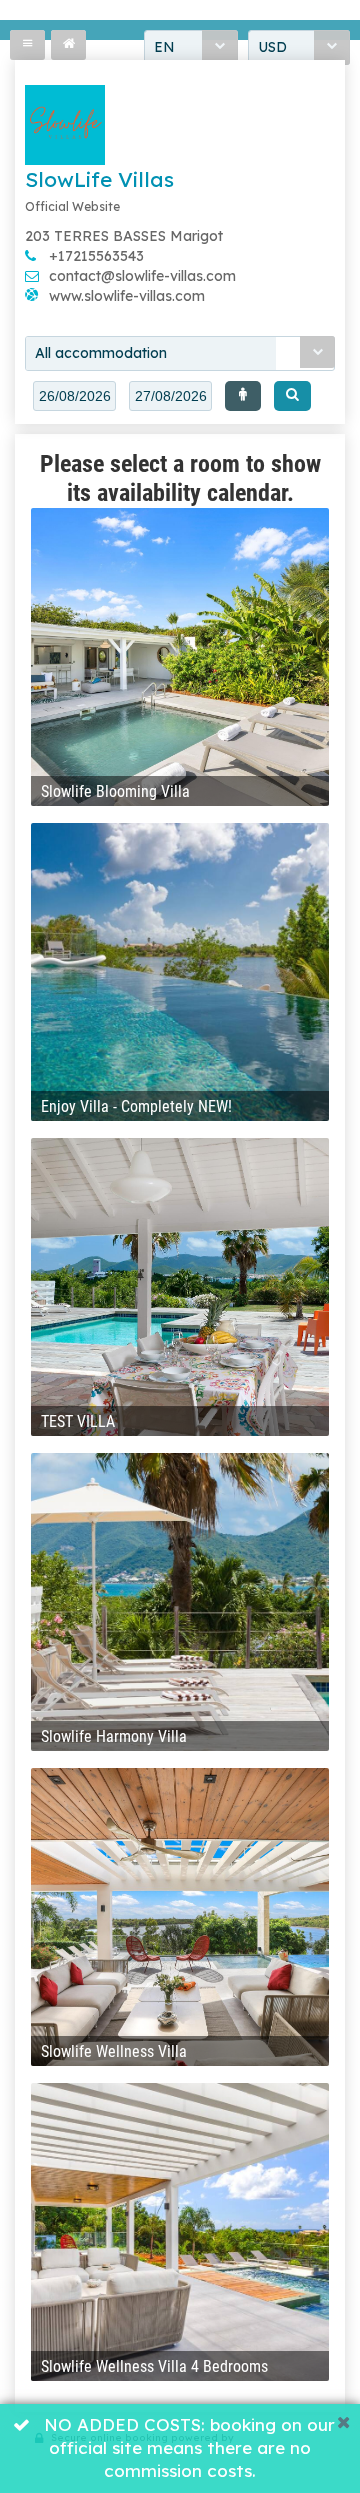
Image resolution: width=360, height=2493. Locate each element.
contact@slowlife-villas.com (142, 276)
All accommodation (101, 353)
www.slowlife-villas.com (127, 296)
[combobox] (180, 353)
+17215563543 (96, 256)
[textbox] (74, 396)
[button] (243, 396)
